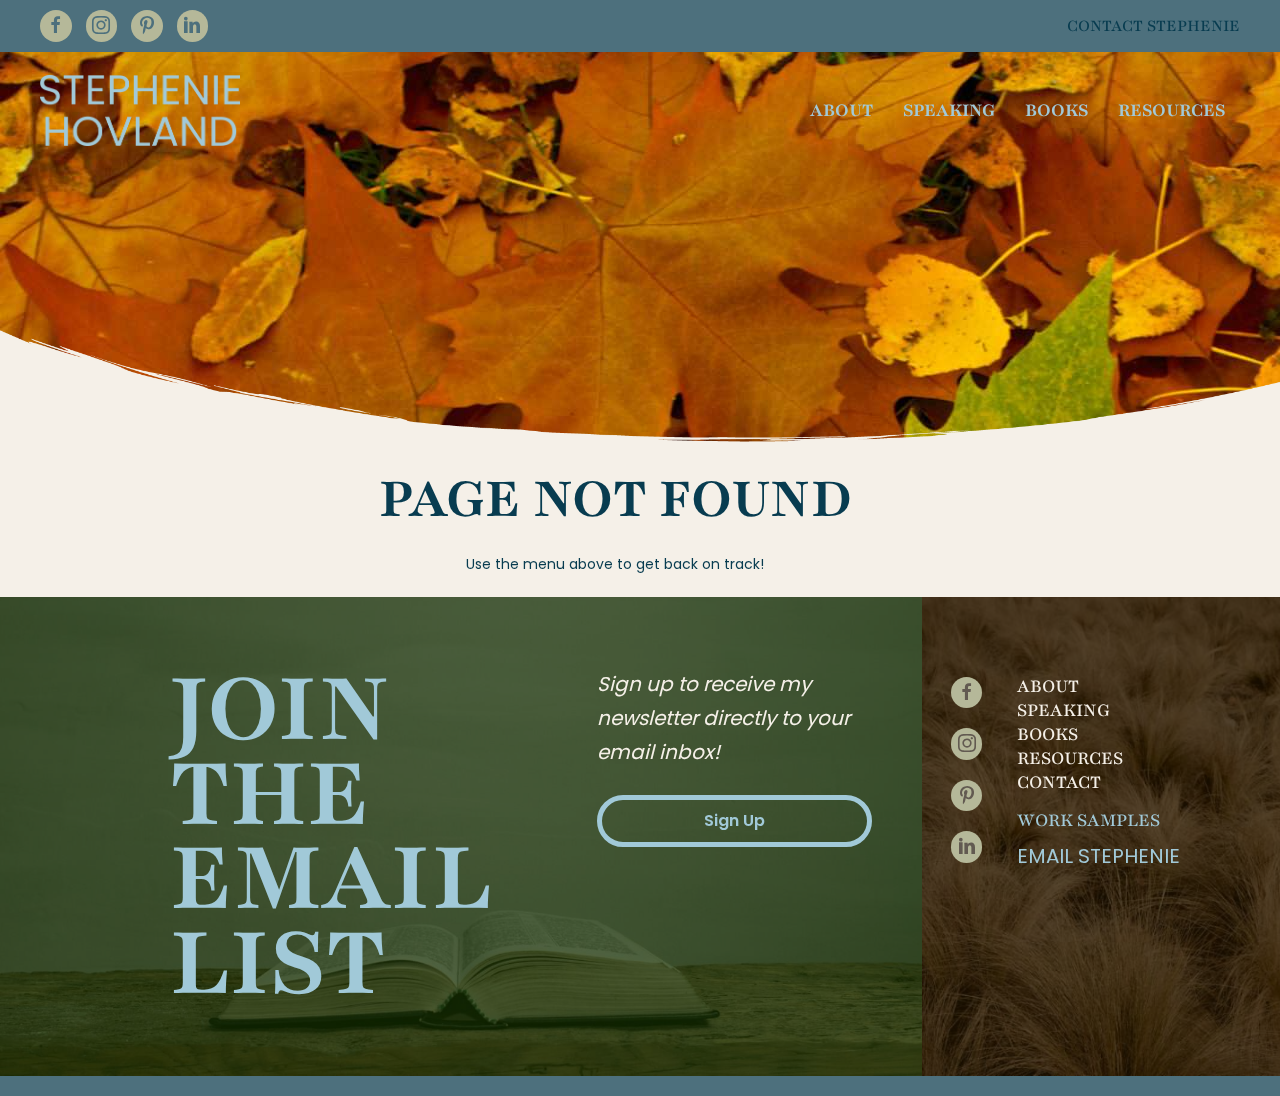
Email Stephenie (1098, 856)
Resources (1070, 758)
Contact (1059, 782)
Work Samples (1088, 820)
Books (1047, 734)
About (1048, 686)
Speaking (1063, 710)
